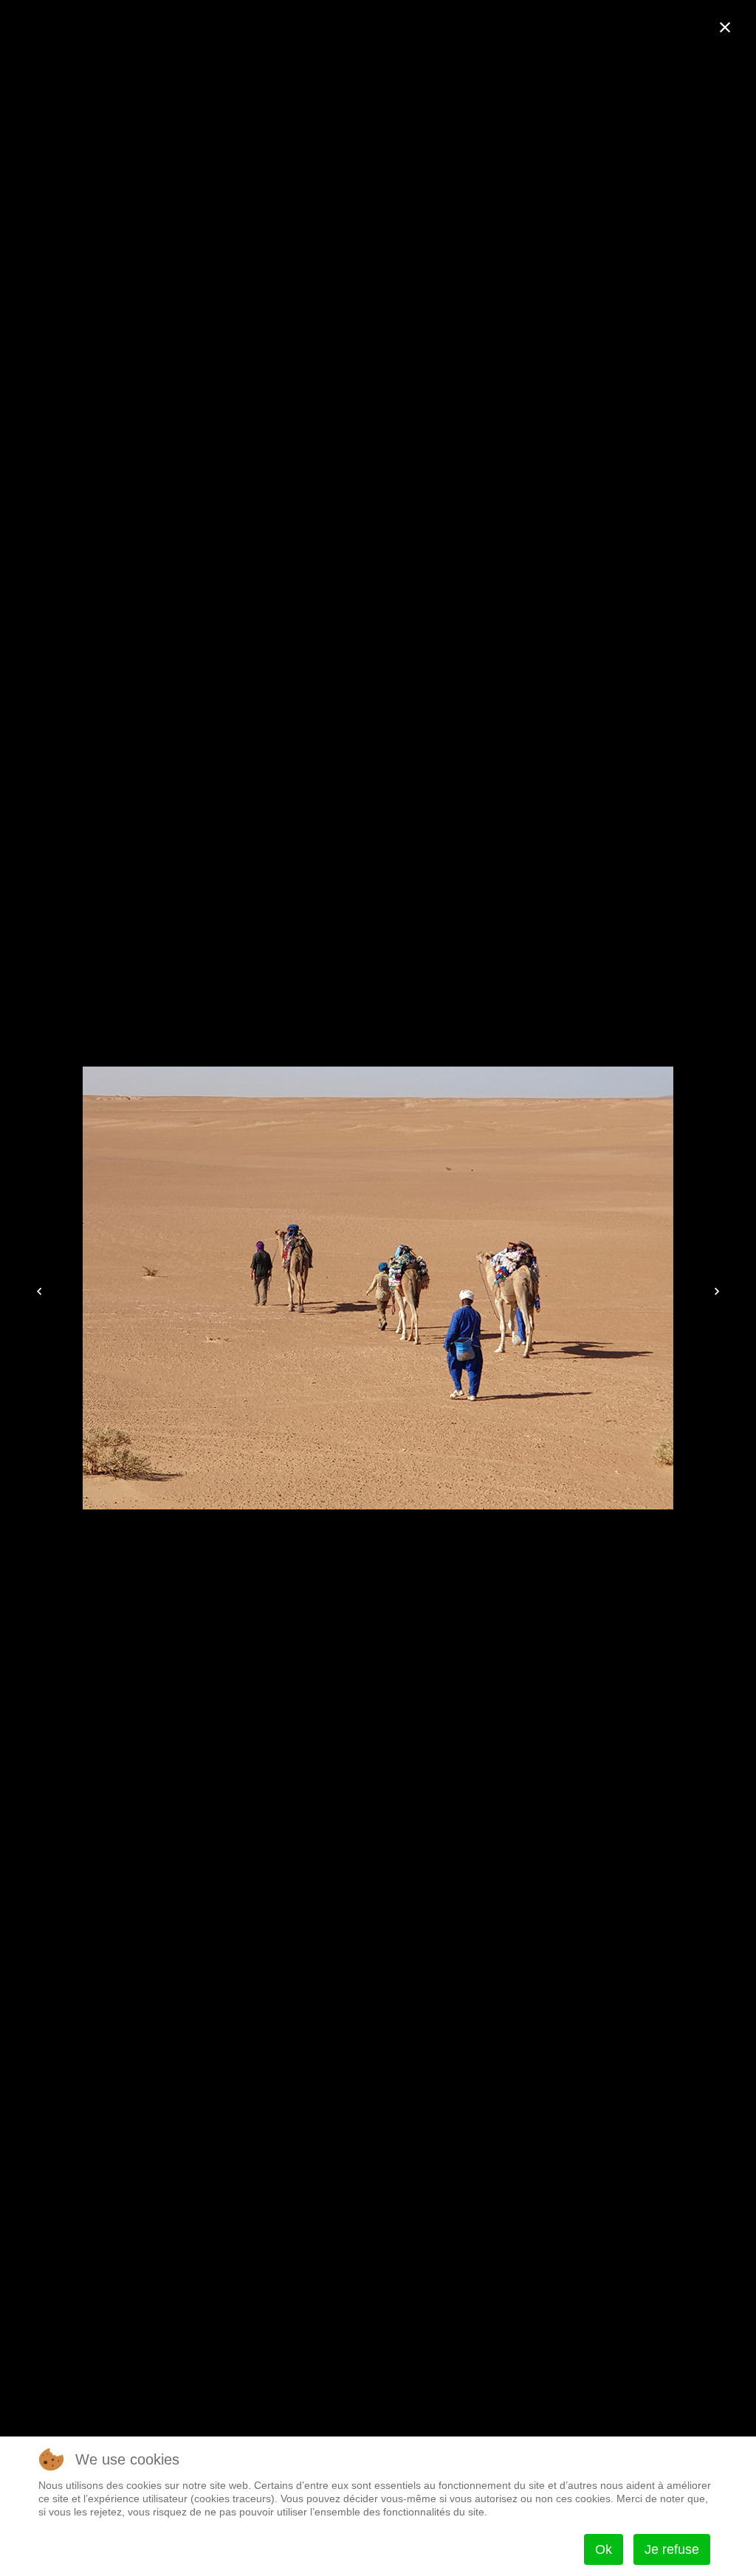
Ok (604, 2549)
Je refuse (672, 2549)
